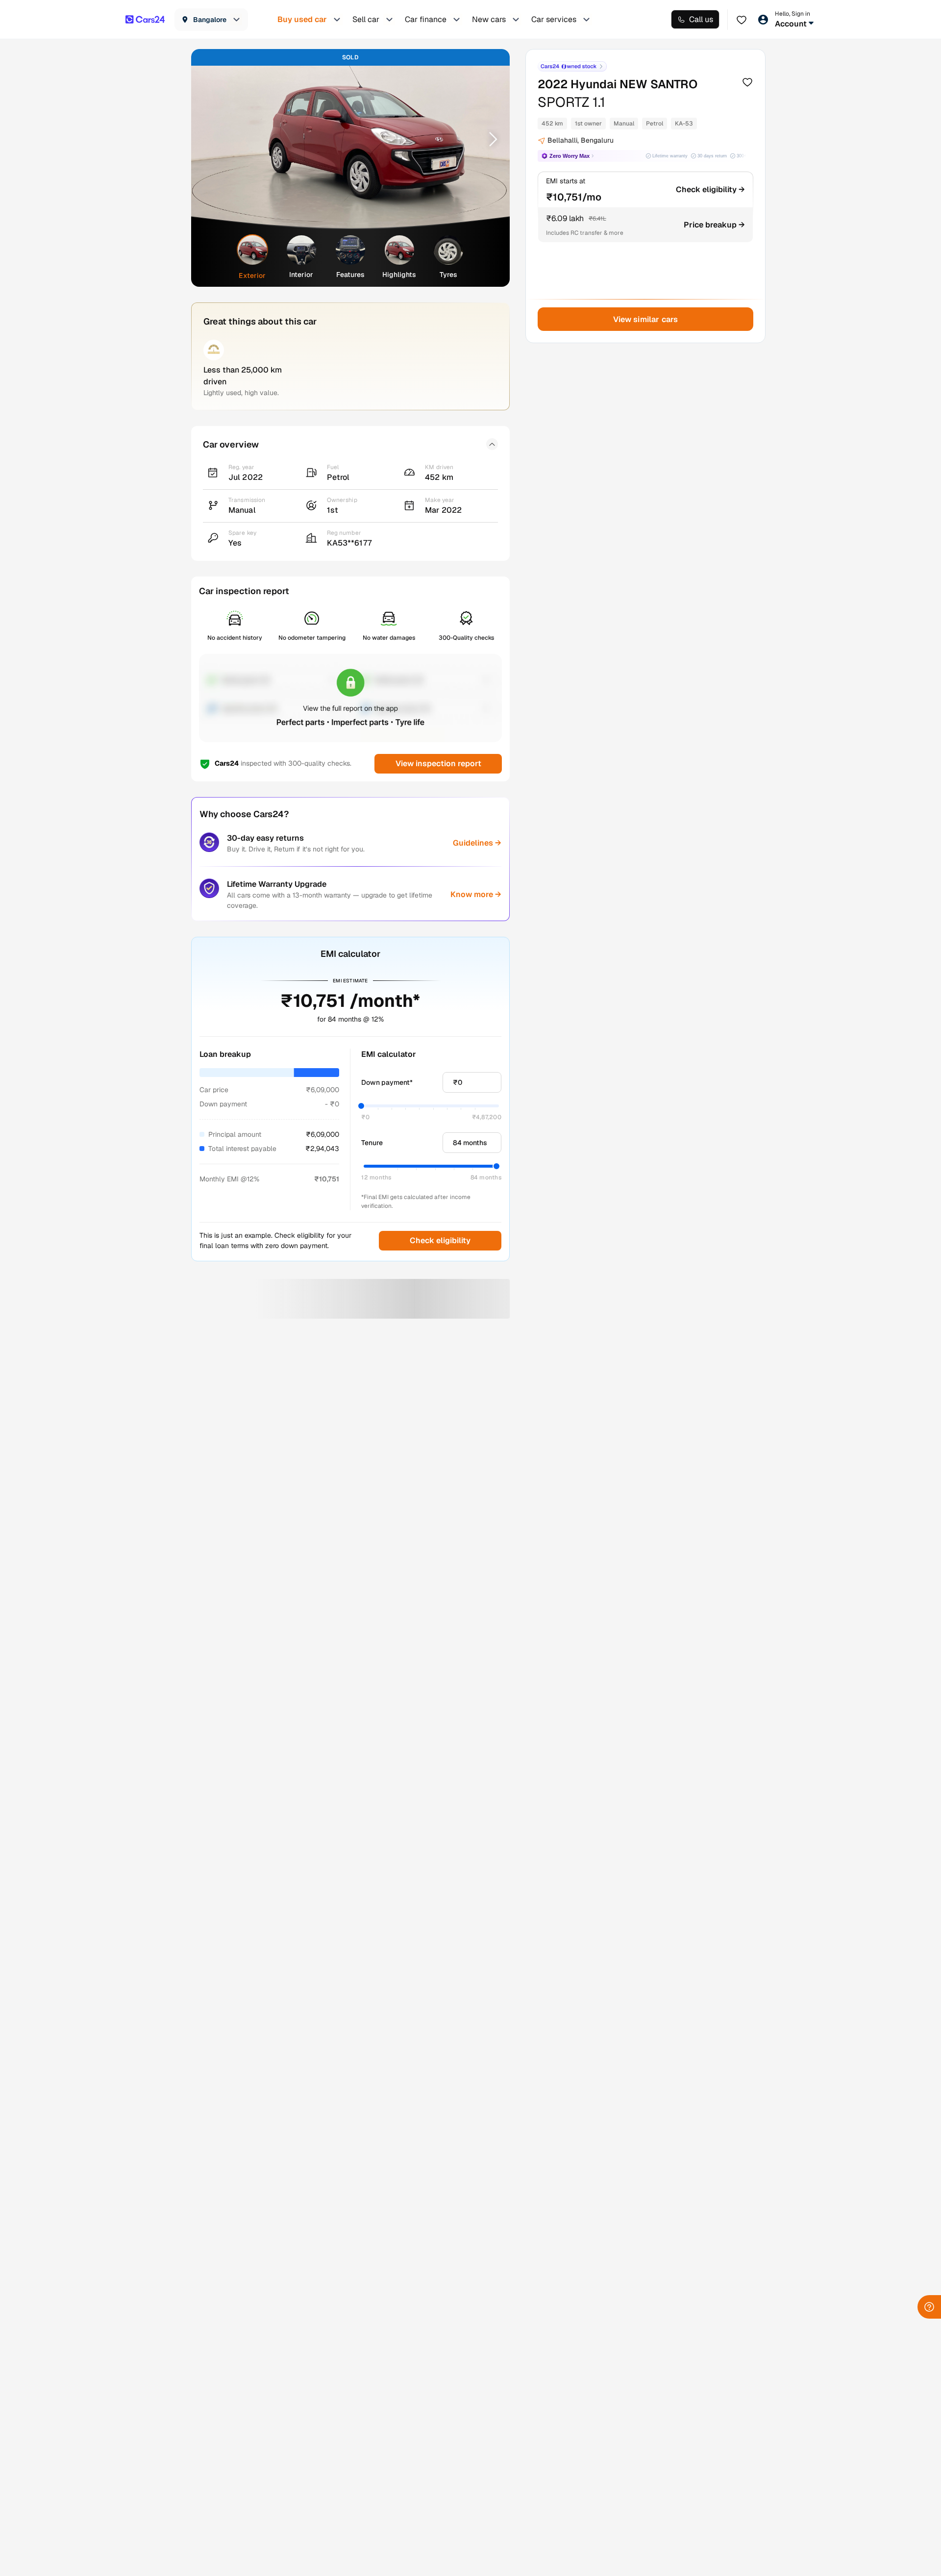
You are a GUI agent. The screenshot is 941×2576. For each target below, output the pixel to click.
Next (490, 139)
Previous (211, 139)
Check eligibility (440, 1240)
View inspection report (438, 763)
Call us (701, 19)
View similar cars (646, 319)
